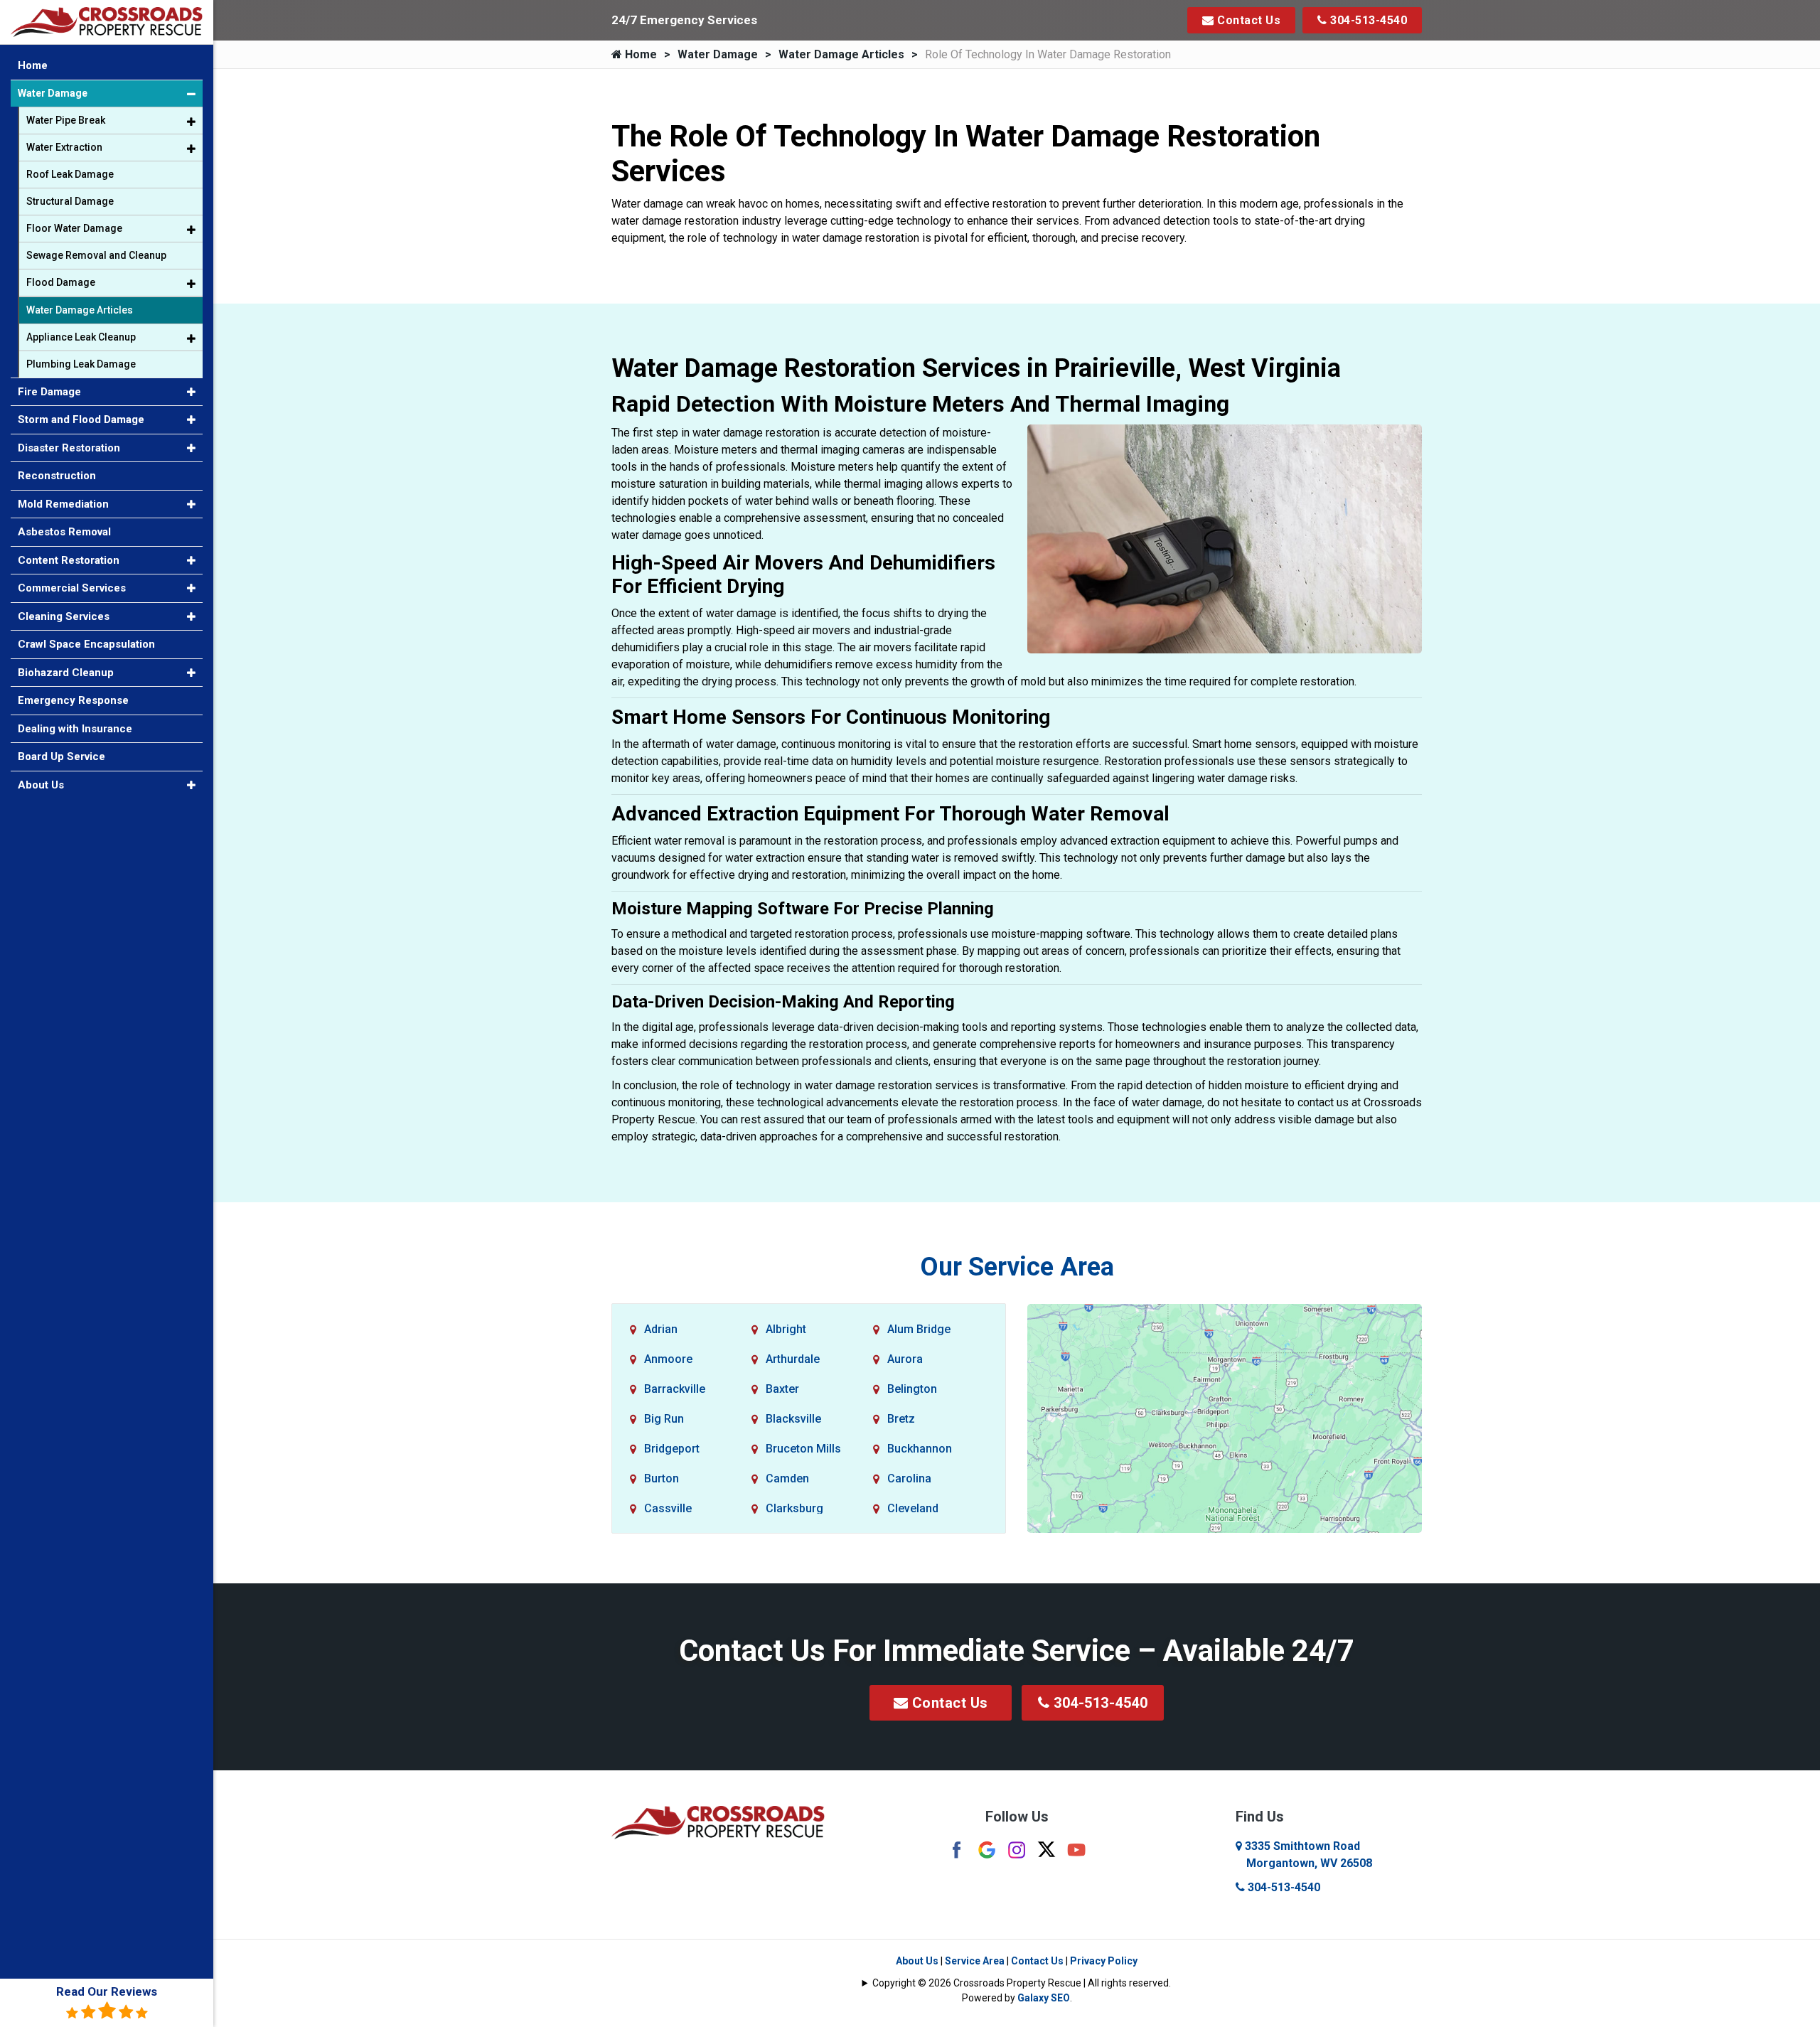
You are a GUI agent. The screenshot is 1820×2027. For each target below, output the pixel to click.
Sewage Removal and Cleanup (96, 255)
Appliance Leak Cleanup (81, 337)
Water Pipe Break (66, 120)
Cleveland (913, 1508)
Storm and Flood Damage (81, 419)
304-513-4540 (1367, 20)
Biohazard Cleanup (66, 673)
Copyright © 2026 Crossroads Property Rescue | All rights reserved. (1022, 1983)
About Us (917, 1961)
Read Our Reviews (107, 1991)
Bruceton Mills (803, 1449)
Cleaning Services (64, 616)
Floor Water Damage (74, 228)
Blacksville (793, 1419)
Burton (662, 1478)
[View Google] (987, 1849)
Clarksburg (794, 1508)
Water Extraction (64, 147)
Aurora (905, 1359)
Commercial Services (72, 588)
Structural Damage (70, 201)
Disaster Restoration (69, 448)
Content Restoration (69, 560)
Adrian (661, 1329)
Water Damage (718, 54)
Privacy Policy (1104, 1961)
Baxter (782, 1389)
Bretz (901, 1419)
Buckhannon (920, 1449)
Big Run (664, 1419)
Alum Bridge (919, 1329)
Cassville (668, 1508)
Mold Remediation (63, 504)
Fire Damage (49, 392)
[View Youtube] (1076, 1849)
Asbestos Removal (64, 532)
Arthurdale (793, 1359)
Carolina (909, 1478)
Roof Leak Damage (70, 174)
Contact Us (1248, 20)
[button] (191, 94)
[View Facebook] (957, 1849)
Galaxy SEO (1044, 1998)
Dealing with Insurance (75, 729)
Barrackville (675, 1389)
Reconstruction (57, 476)
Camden (787, 1478)
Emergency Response (73, 700)
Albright (786, 1329)
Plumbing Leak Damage (81, 364)
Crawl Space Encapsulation (86, 644)
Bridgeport (672, 1449)
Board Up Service (61, 756)
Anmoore (668, 1359)
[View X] (1046, 1848)
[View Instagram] (1017, 1849)
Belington (912, 1389)
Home (639, 54)
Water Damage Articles (841, 54)
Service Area (975, 1961)
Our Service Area (1017, 1267)
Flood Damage (61, 282)
